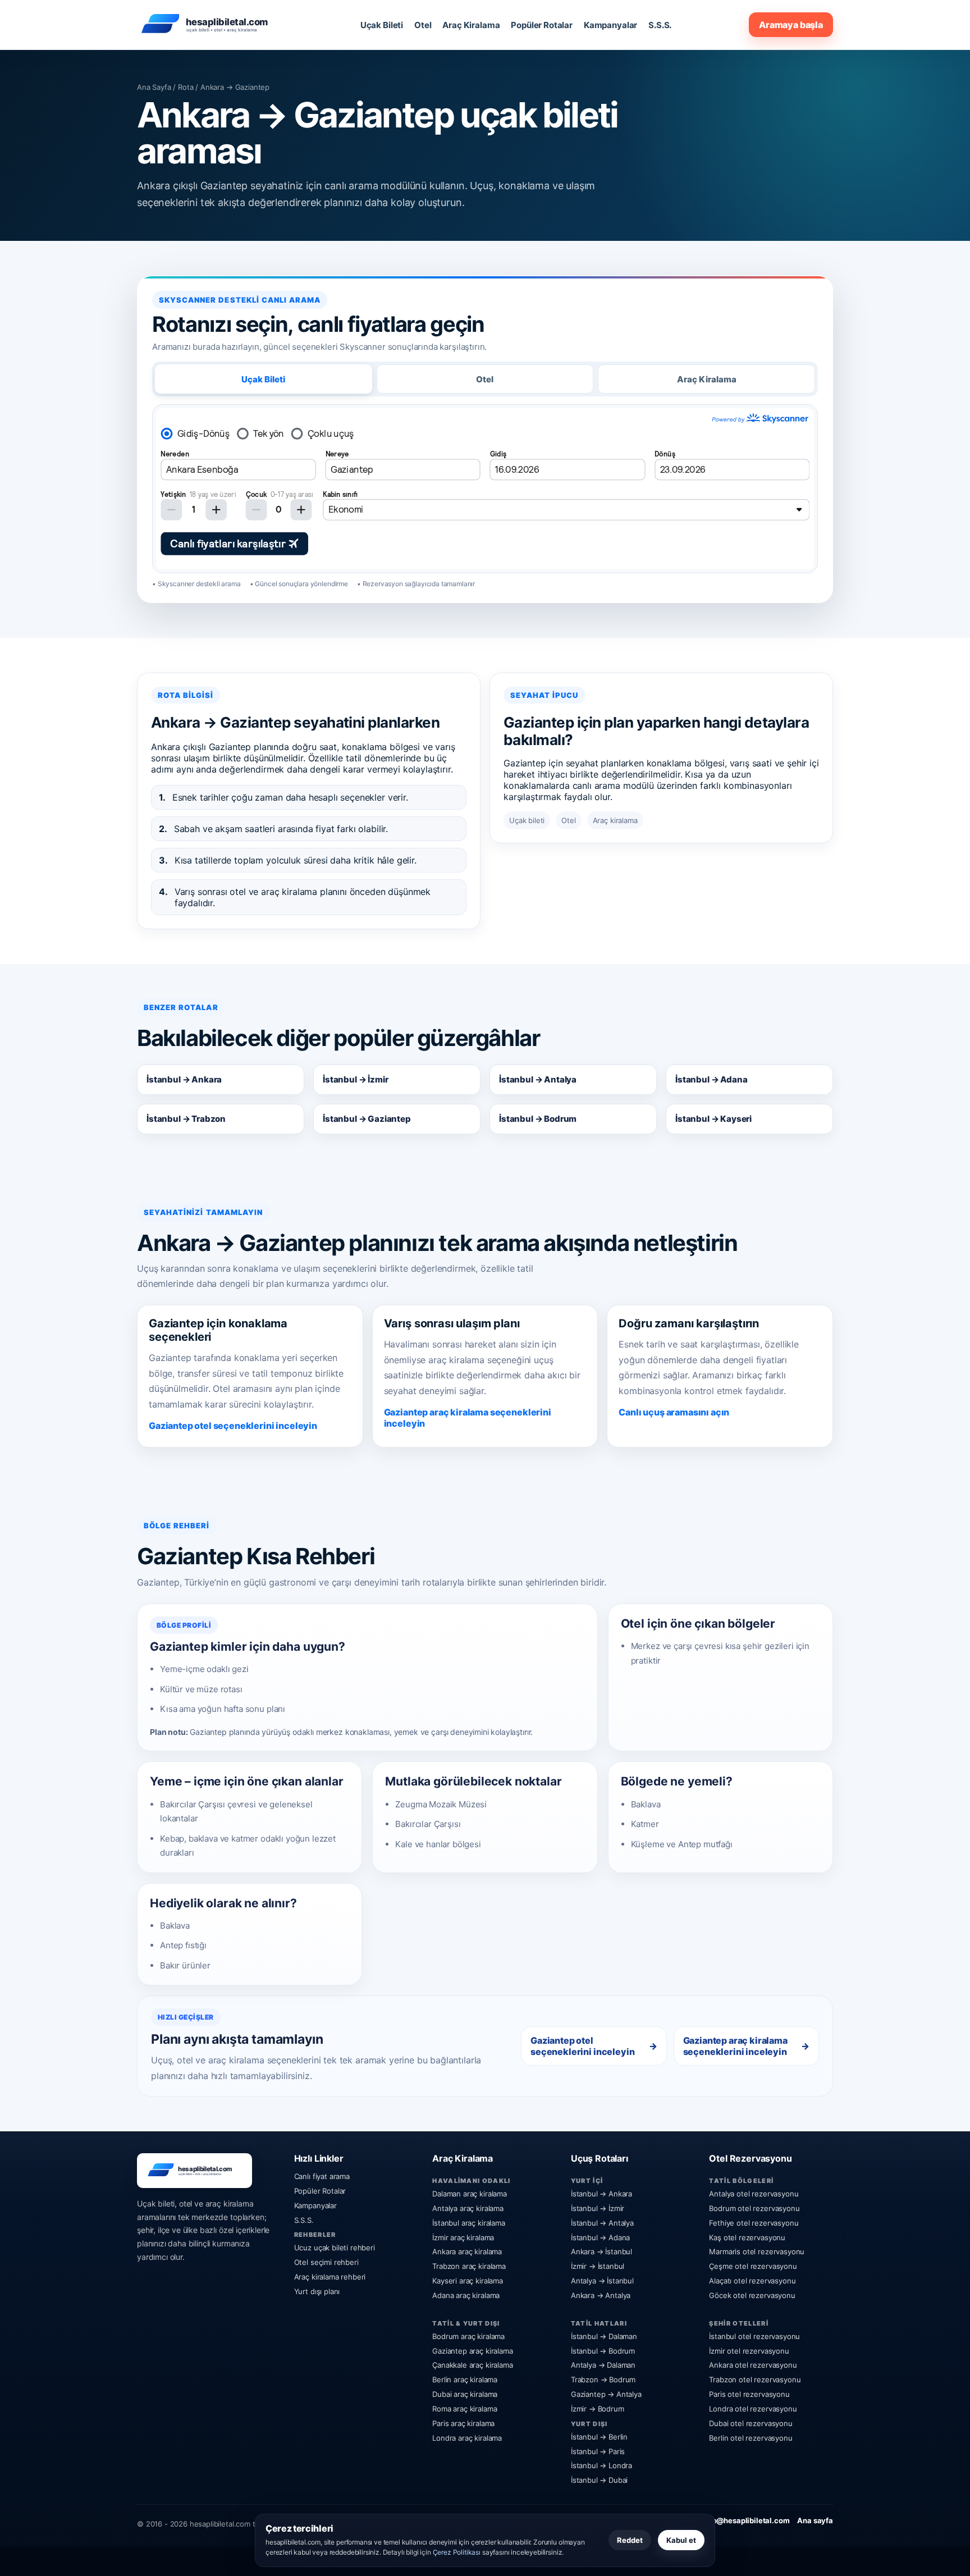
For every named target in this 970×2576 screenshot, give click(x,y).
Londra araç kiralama (467, 2438)
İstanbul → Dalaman (604, 2336)
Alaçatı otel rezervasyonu (752, 2281)
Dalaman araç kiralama (470, 2194)
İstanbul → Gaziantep (367, 1119)
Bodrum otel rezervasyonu (754, 2208)
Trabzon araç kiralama (469, 2266)
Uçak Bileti (382, 25)
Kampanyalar (610, 25)
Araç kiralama (615, 820)
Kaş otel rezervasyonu (747, 2237)
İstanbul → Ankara (184, 1079)
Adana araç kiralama (466, 2295)
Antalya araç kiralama (468, 2208)
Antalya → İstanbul (602, 2281)
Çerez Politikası (457, 2552)
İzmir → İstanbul (598, 2266)
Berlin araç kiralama (465, 2379)
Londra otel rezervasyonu (753, 2409)
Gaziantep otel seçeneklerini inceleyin (233, 1426)
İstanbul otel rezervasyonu (754, 2336)
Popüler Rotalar (542, 25)
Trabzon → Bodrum (603, 2379)
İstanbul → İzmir (355, 1079)
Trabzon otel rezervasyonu (755, 2379)
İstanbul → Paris (598, 2451)
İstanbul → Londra (601, 2465)
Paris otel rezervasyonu (749, 2394)
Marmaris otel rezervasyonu (757, 2251)
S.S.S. (660, 25)
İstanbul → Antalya (538, 1079)
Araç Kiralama (471, 25)
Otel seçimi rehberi (326, 2262)
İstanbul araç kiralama (468, 2223)
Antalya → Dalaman (603, 2365)
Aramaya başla (791, 25)
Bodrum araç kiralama (468, 2336)
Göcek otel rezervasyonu (752, 2295)
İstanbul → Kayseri (713, 1119)
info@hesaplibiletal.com (746, 2520)
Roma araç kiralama (465, 2409)
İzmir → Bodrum (598, 2409)
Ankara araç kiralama (467, 2251)
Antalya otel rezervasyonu (754, 2194)
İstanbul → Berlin (599, 2437)
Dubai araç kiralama (465, 2394)
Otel (423, 25)
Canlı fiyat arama (322, 2176)
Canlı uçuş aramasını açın (674, 1412)
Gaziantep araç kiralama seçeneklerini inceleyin (468, 1418)
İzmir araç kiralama (463, 2237)
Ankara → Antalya (601, 2295)
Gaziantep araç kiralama (472, 2351)
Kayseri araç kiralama (468, 2281)
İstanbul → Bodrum (538, 1119)
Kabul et (681, 2540)
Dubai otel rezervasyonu (751, 2423)
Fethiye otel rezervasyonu (754, 2223)
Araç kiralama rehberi (330, 2277)
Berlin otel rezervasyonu (751, 2438)
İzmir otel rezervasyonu (749, 2351)
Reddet (630, 2540)
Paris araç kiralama (463, 2423)
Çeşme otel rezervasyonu (753, 2266)
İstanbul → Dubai (599, 2480)
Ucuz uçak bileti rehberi (335, 2248)
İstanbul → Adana (711, 1079)
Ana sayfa (815, 2520)
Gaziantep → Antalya (606, 2394)
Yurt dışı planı (317, 2291)
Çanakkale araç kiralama (472, 2365)
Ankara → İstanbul (601, 2251)
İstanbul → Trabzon (186, 1119)
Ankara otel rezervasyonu (753, 2365)
